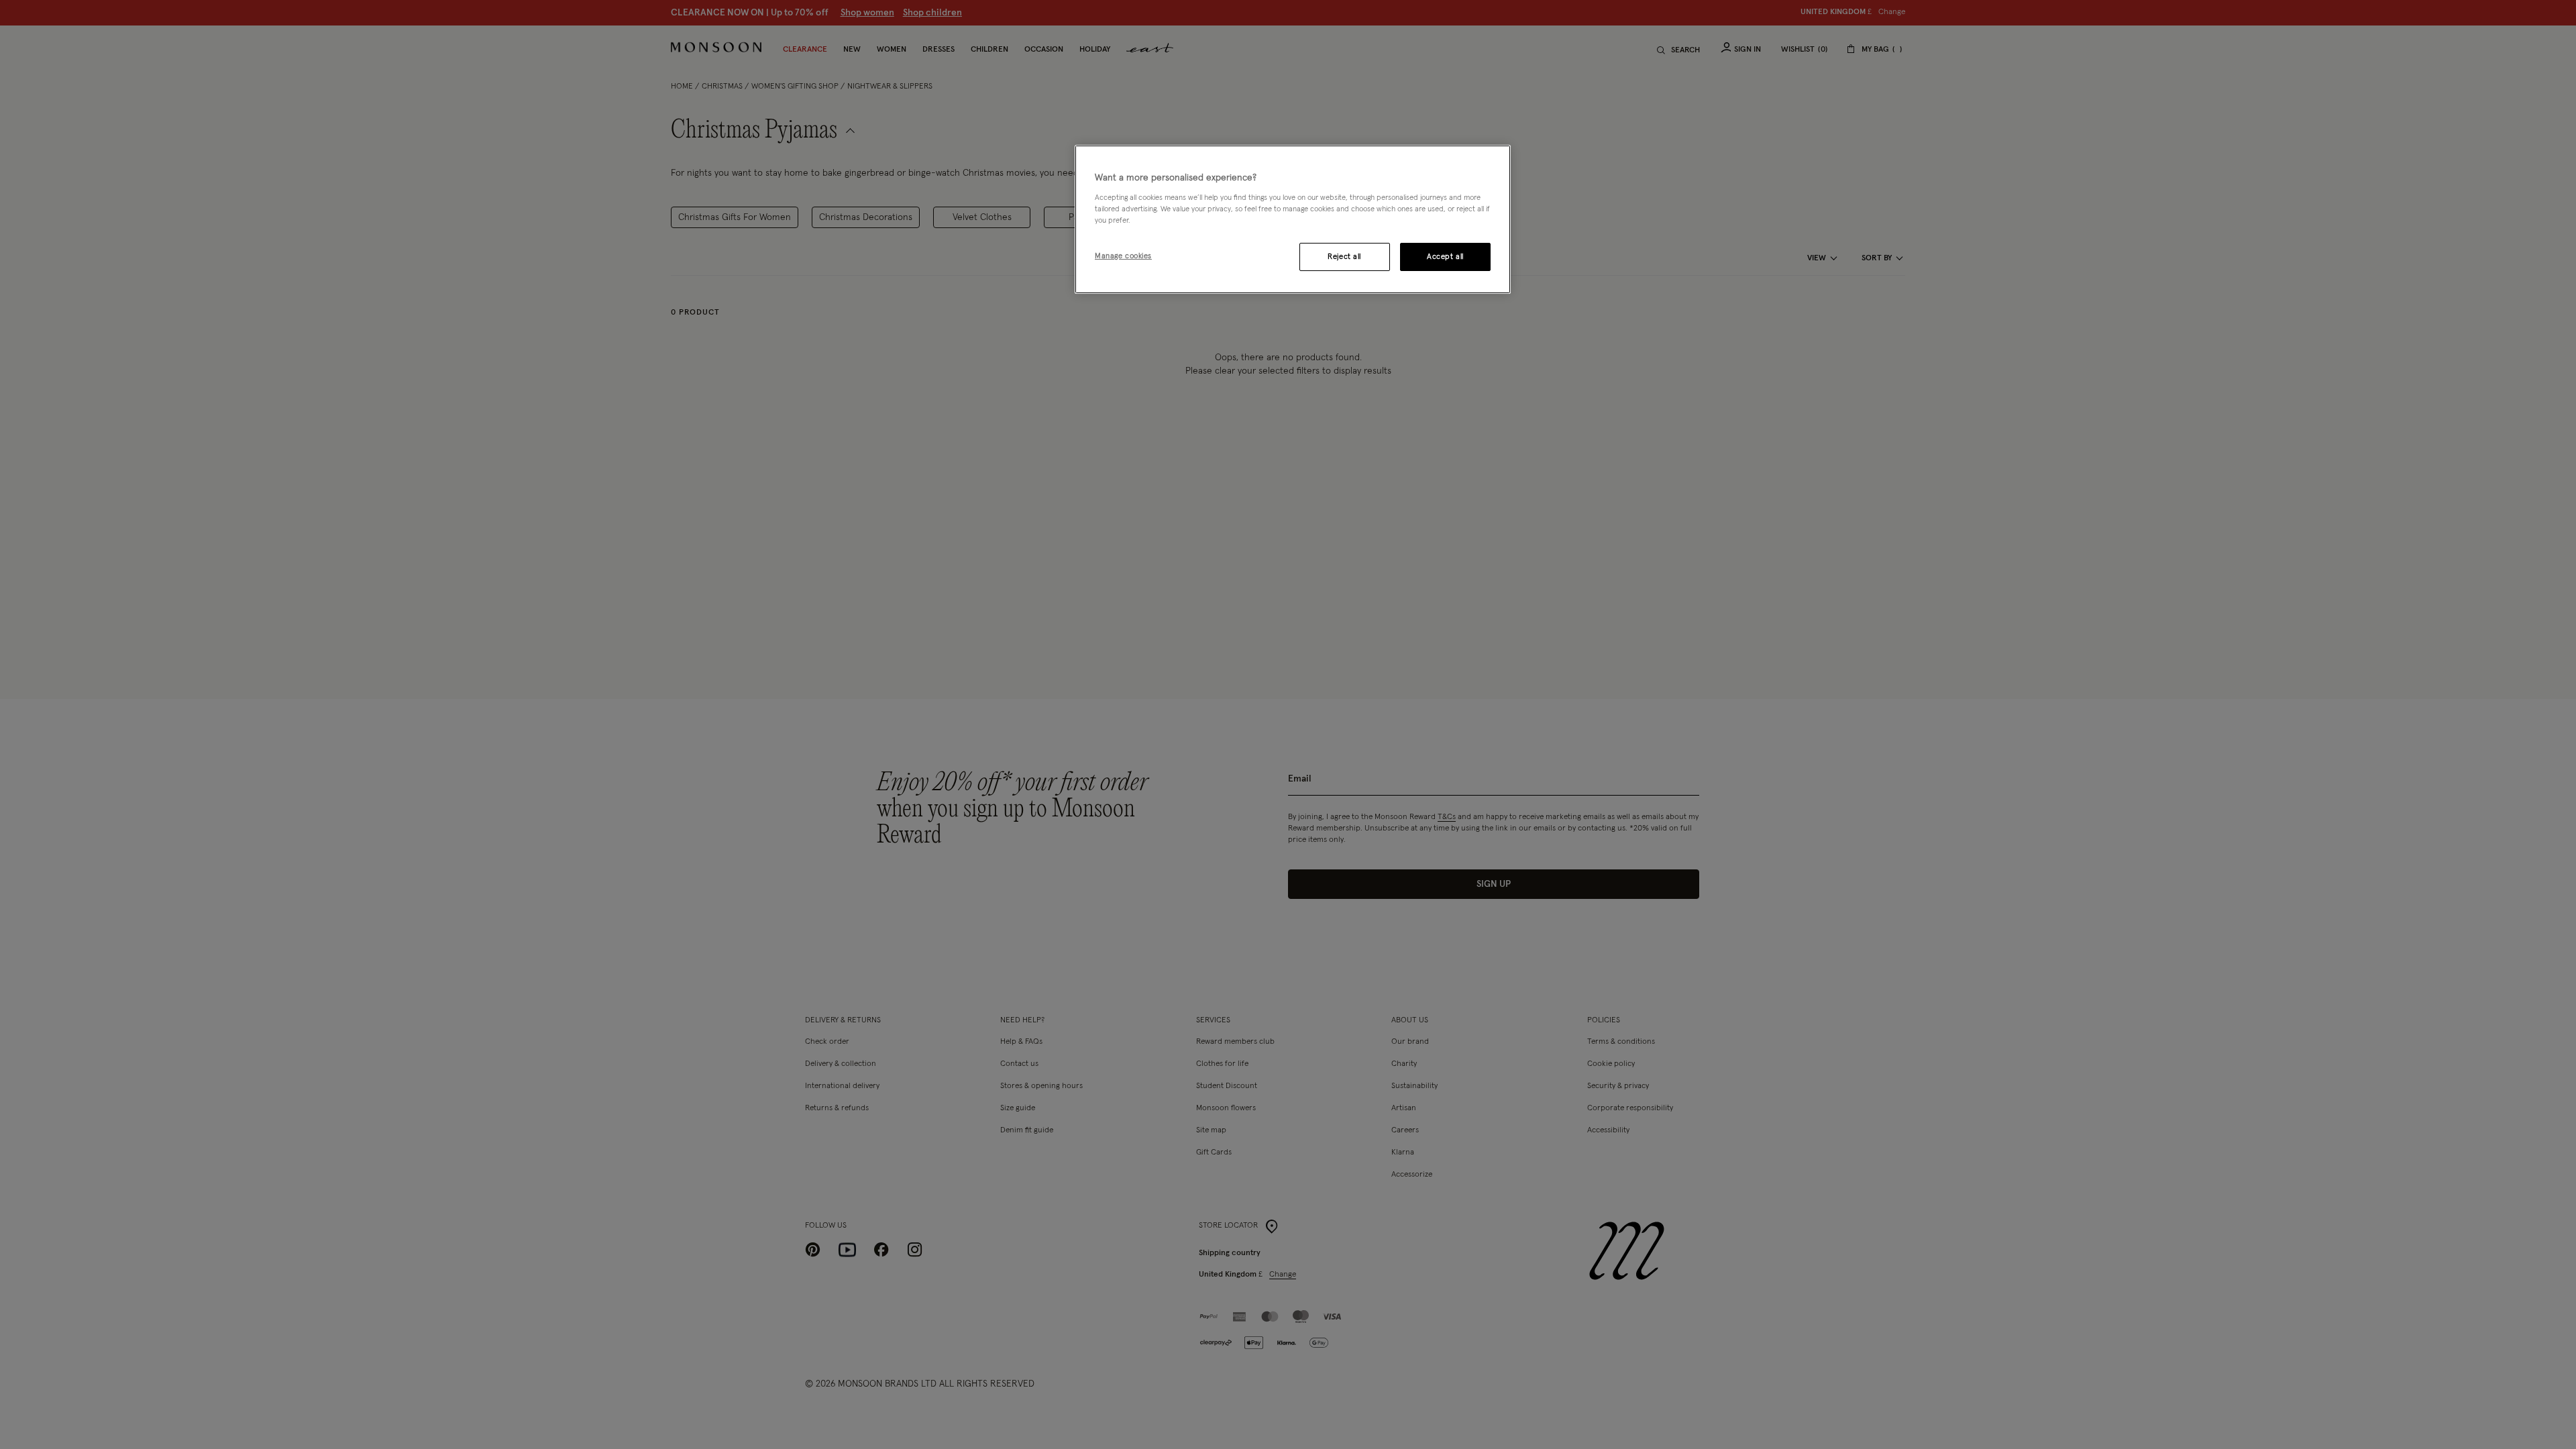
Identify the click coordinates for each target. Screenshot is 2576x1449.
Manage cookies (1123, 256)
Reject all (1344, 257)
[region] (1293, 219)
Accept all (1445, 257)
